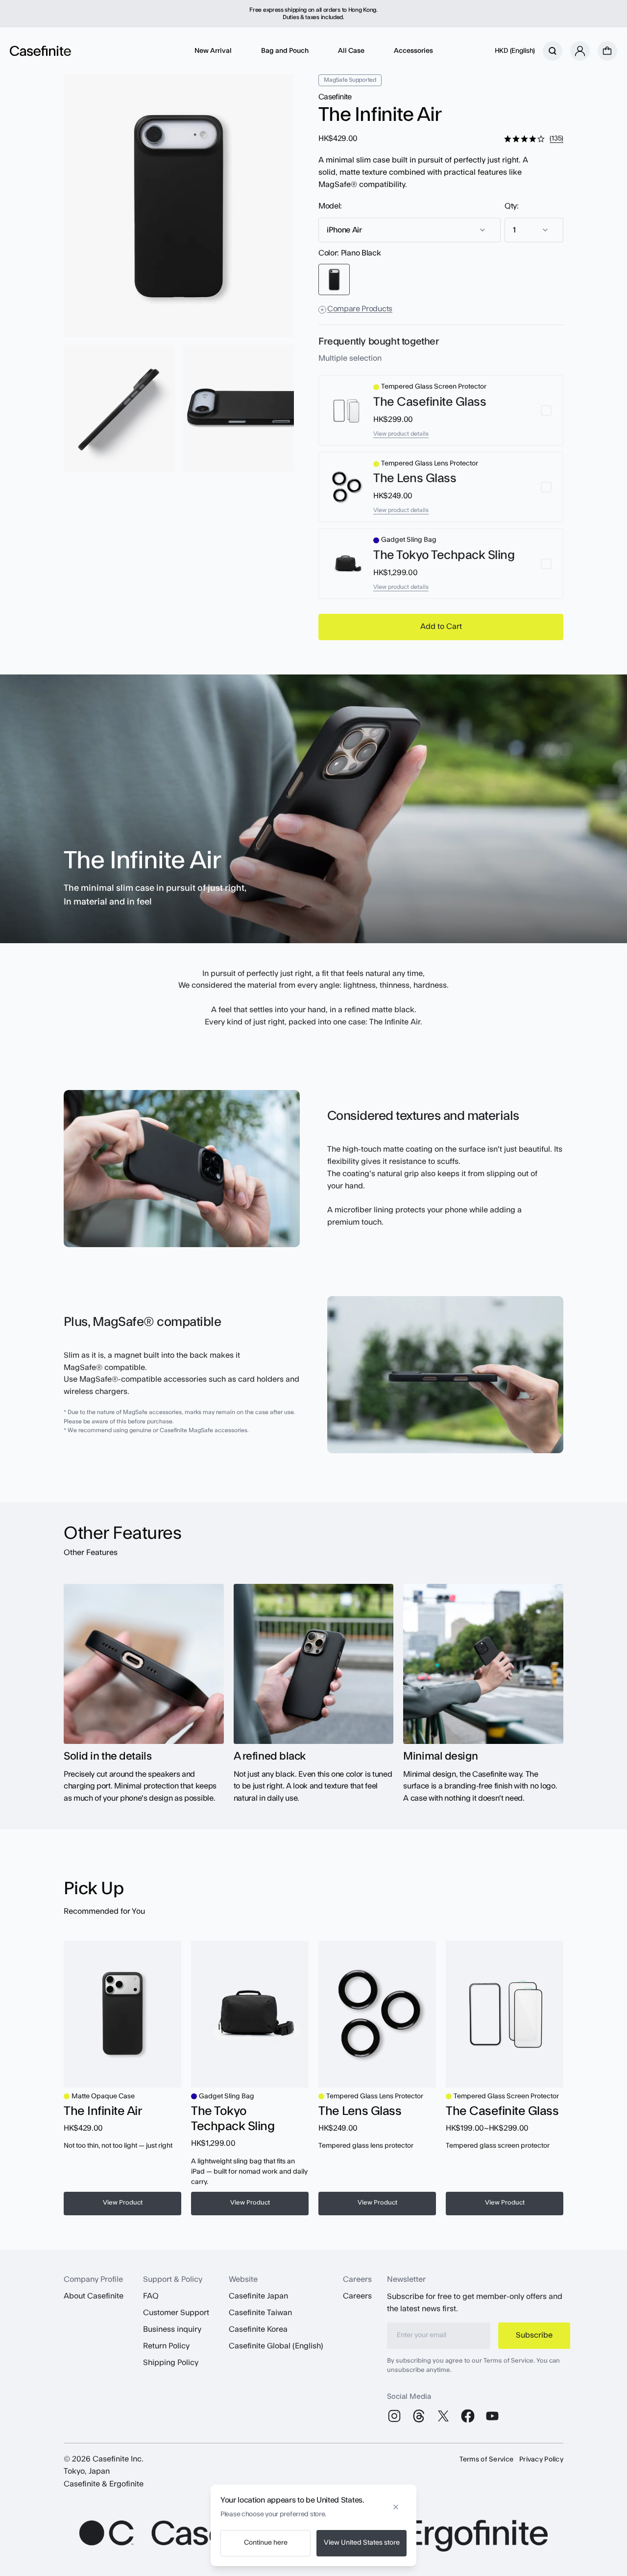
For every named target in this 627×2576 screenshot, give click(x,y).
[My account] (580, 51)
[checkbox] (441, 410)
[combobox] (410, 230)
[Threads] (419, 2416)
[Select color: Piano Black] (334, 279)
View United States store (362, 2543)
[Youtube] (492, 2416)
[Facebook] (468, 2416)
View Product (123, 2203)
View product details (401, 434)
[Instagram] (394, 2416)
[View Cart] (607, 51)
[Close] (396, 2504)
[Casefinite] (40, 51)
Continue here (266, 2543)
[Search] (553, 51)
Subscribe (534, 2335)
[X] (443, 2416)
